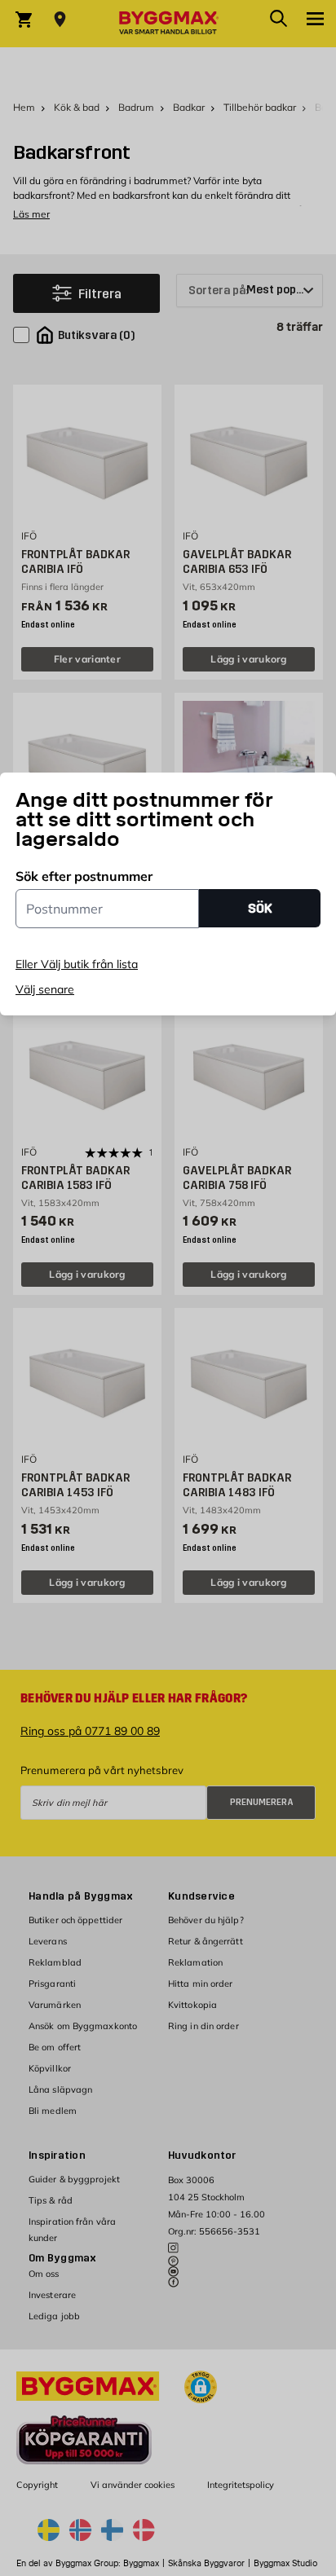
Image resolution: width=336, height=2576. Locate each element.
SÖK (260, 908)
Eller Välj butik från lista (77, 964)
